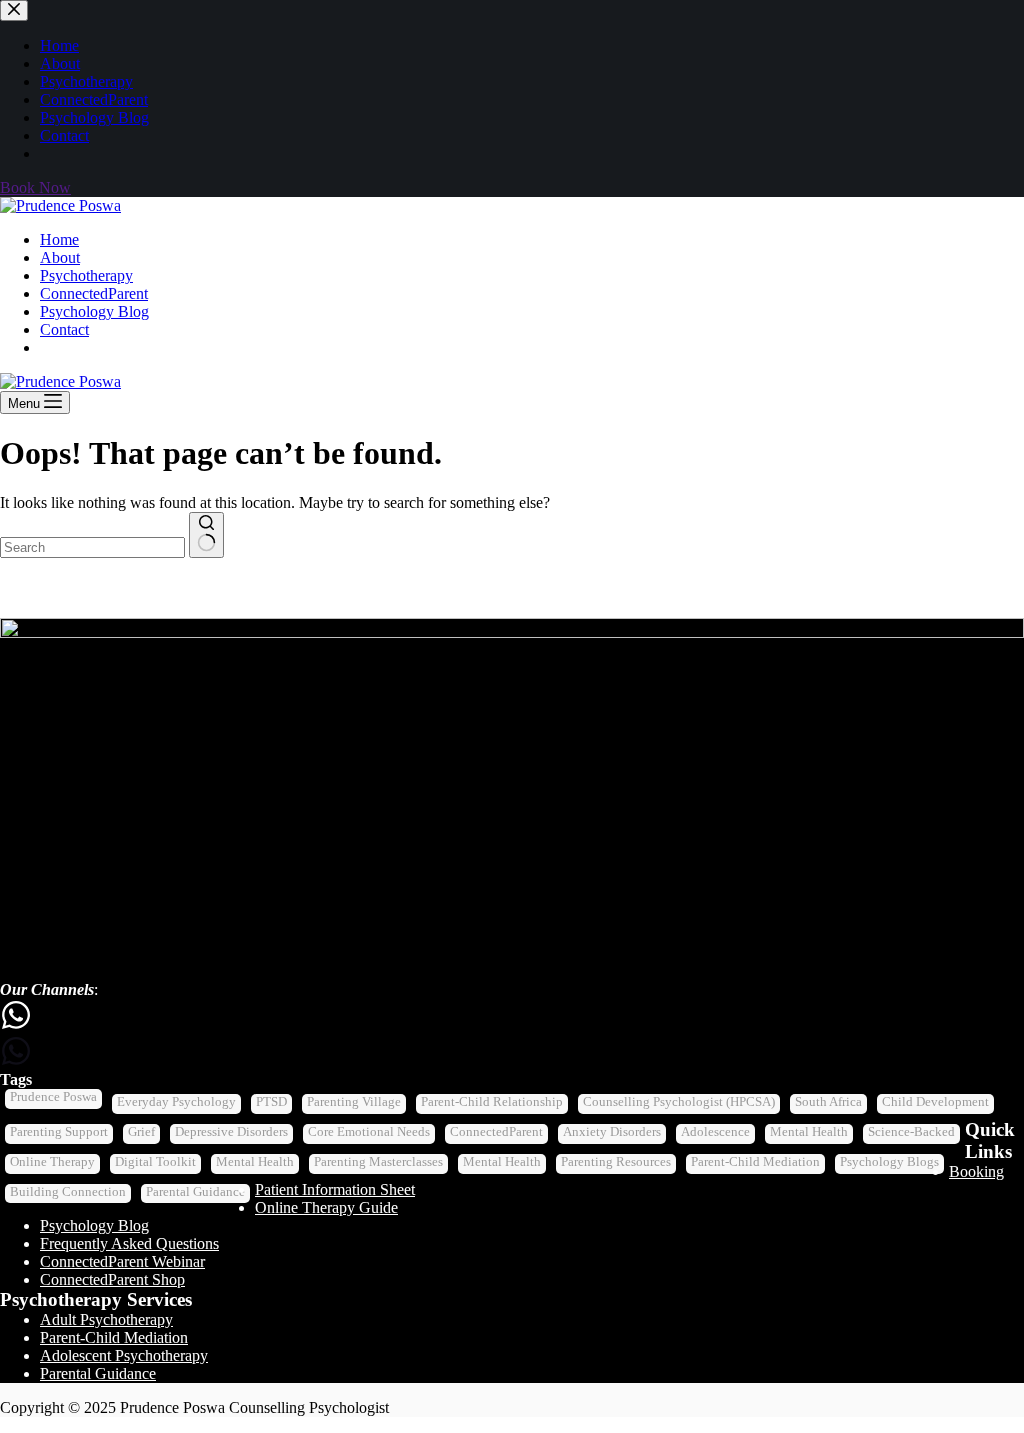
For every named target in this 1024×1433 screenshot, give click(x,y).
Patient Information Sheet (335, 1189)
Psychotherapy (86, 275)
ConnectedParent (94, 293)
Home (59, 239)
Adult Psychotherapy (106, 1319)
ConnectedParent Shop (112, 1279)
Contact (64, 329)
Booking (976, 1171)
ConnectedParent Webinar (122, 1261)
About (60, 257)
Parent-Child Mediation (114, 1337)
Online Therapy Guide (326, 1207)
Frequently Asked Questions (129, 1243)
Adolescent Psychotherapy (124, 1355)
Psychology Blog (94, 311)
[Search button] (206, 535)
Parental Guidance (98, 1373)
